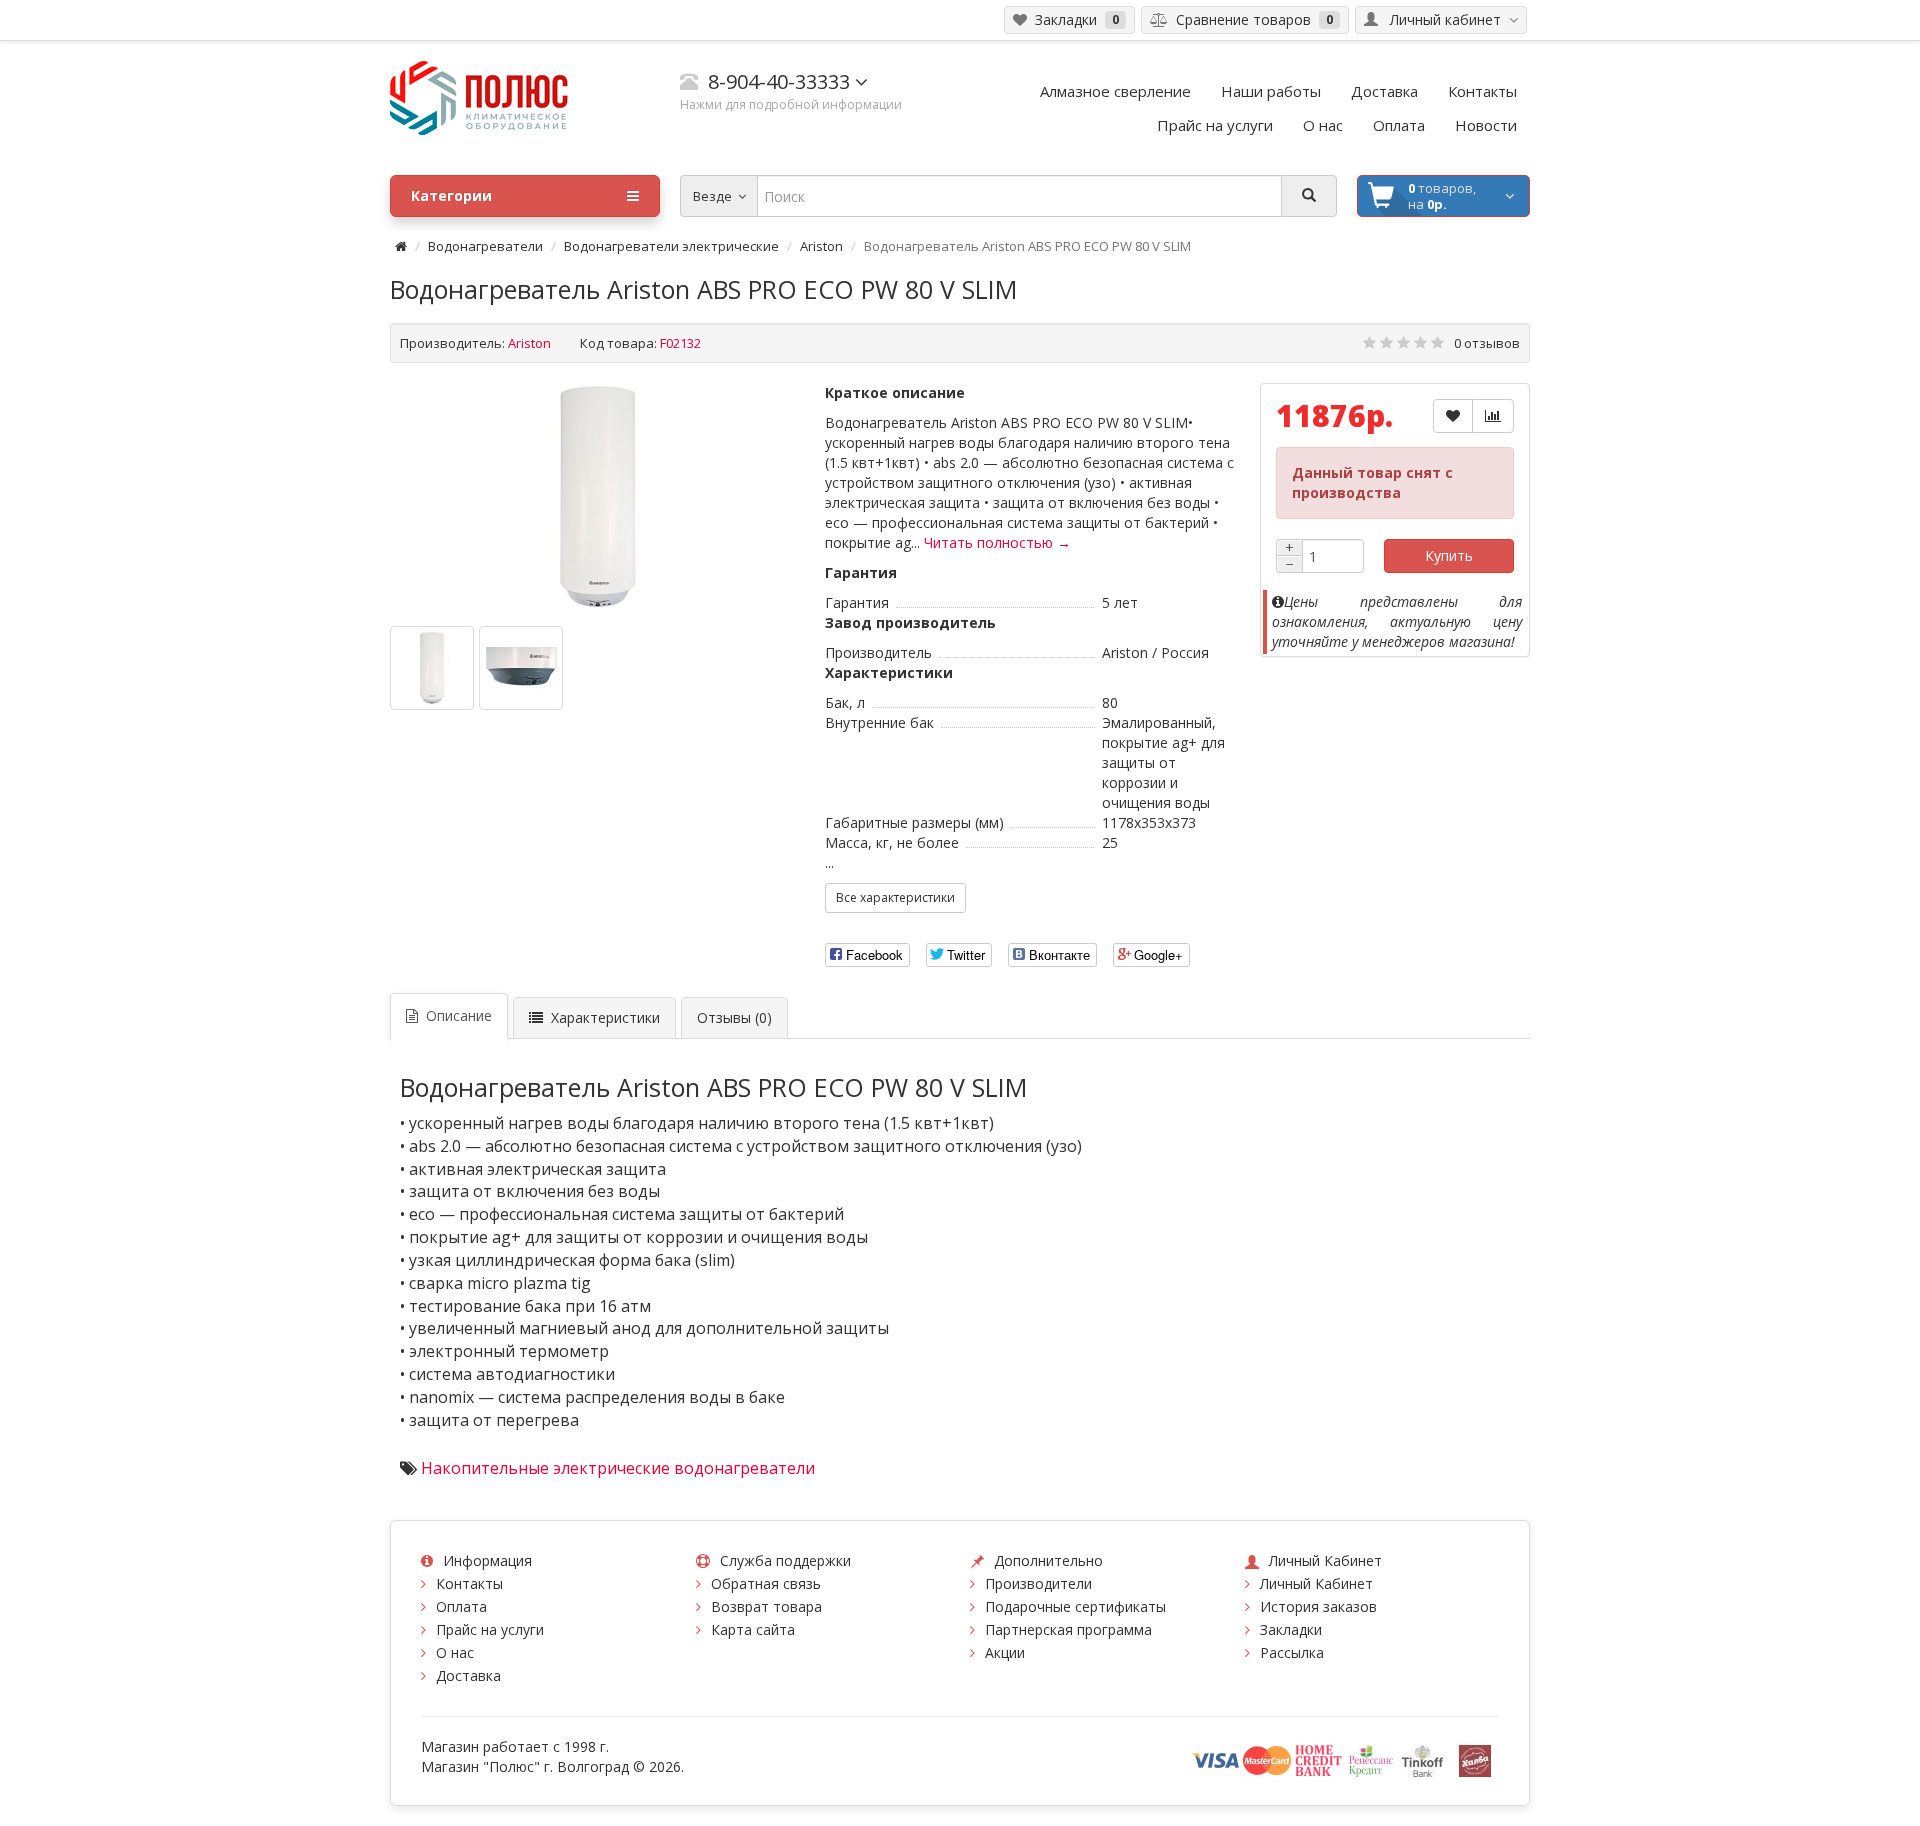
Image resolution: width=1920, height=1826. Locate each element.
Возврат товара (766, 1606)
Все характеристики (895, 897)
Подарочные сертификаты (1075, 1606)
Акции (1005, 1652)
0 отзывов (1487, 343)
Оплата (461, 1606)
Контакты (469, 1583)
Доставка (468, 1675)
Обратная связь (766, 1583)
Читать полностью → (997, 542)
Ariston (821, 246)
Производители (1038, 1583)
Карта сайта (753, 1629)
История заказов (1318, 1606)
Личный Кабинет (1316, 1583)
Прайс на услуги (490, 1629)
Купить (1449, 555)
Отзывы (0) (734, 1017)
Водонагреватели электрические (671, 246)
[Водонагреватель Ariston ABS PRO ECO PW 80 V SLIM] (598, 497)
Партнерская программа (1068, 1629)
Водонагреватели (485, 246)
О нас (455, 1652)
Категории (451, 195)
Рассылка (1292, 1652)
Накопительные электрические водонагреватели (618, 1468)
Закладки (1291, 1629)
